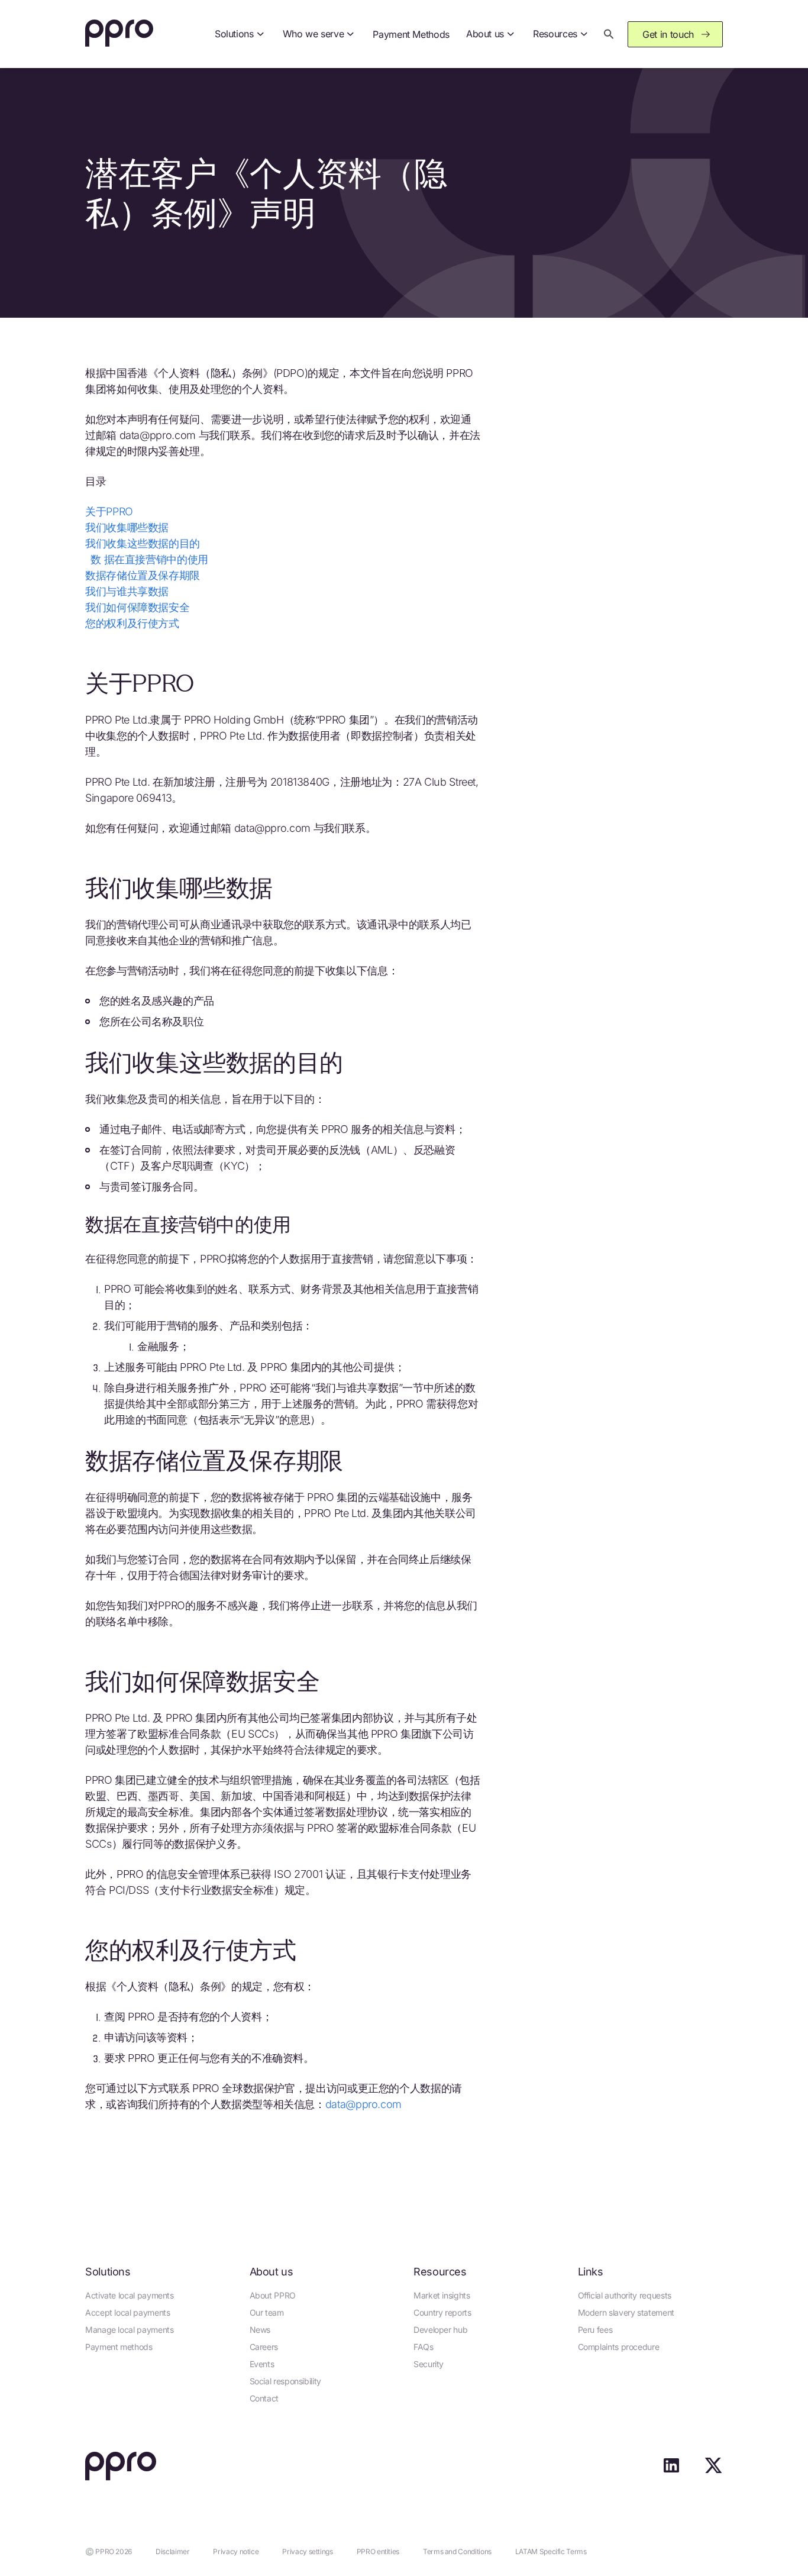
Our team (267, 2312)
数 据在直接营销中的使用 (147, 559)
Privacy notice (236, 2551)
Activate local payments (130, 2295)
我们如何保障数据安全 (137, 607)
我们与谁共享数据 (127, 591)
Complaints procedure (619, 2347)
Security (429, 2364)
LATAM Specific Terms (551, 2551)
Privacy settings (307, 2551)
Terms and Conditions (457, 2551)
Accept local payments (127, 2312)
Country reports (442, 2312)
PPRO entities (378, 2551)
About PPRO (273, 2295)
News (260, 2330)
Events (262, 2364)
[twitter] (713, 2470)
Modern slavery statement (626, 2312)
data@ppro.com (363, 2104)
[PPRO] (119, 34)
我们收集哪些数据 (127, 527)
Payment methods (119, 2347)
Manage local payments (129, 2330)
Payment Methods (411, 34)
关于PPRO (109, 511)
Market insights (442, 2295)
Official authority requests (625, 2295)
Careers (264, 2347)
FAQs (424, 2347)
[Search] (609, 34)
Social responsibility (285, 2381)
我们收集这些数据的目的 (143, 543)
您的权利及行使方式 (132, 623)
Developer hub (440, 2330)
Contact (264, 2398)
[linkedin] (671, 2470)
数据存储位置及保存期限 (143, 575)
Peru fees (595, 2330)
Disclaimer (172, 2551)
